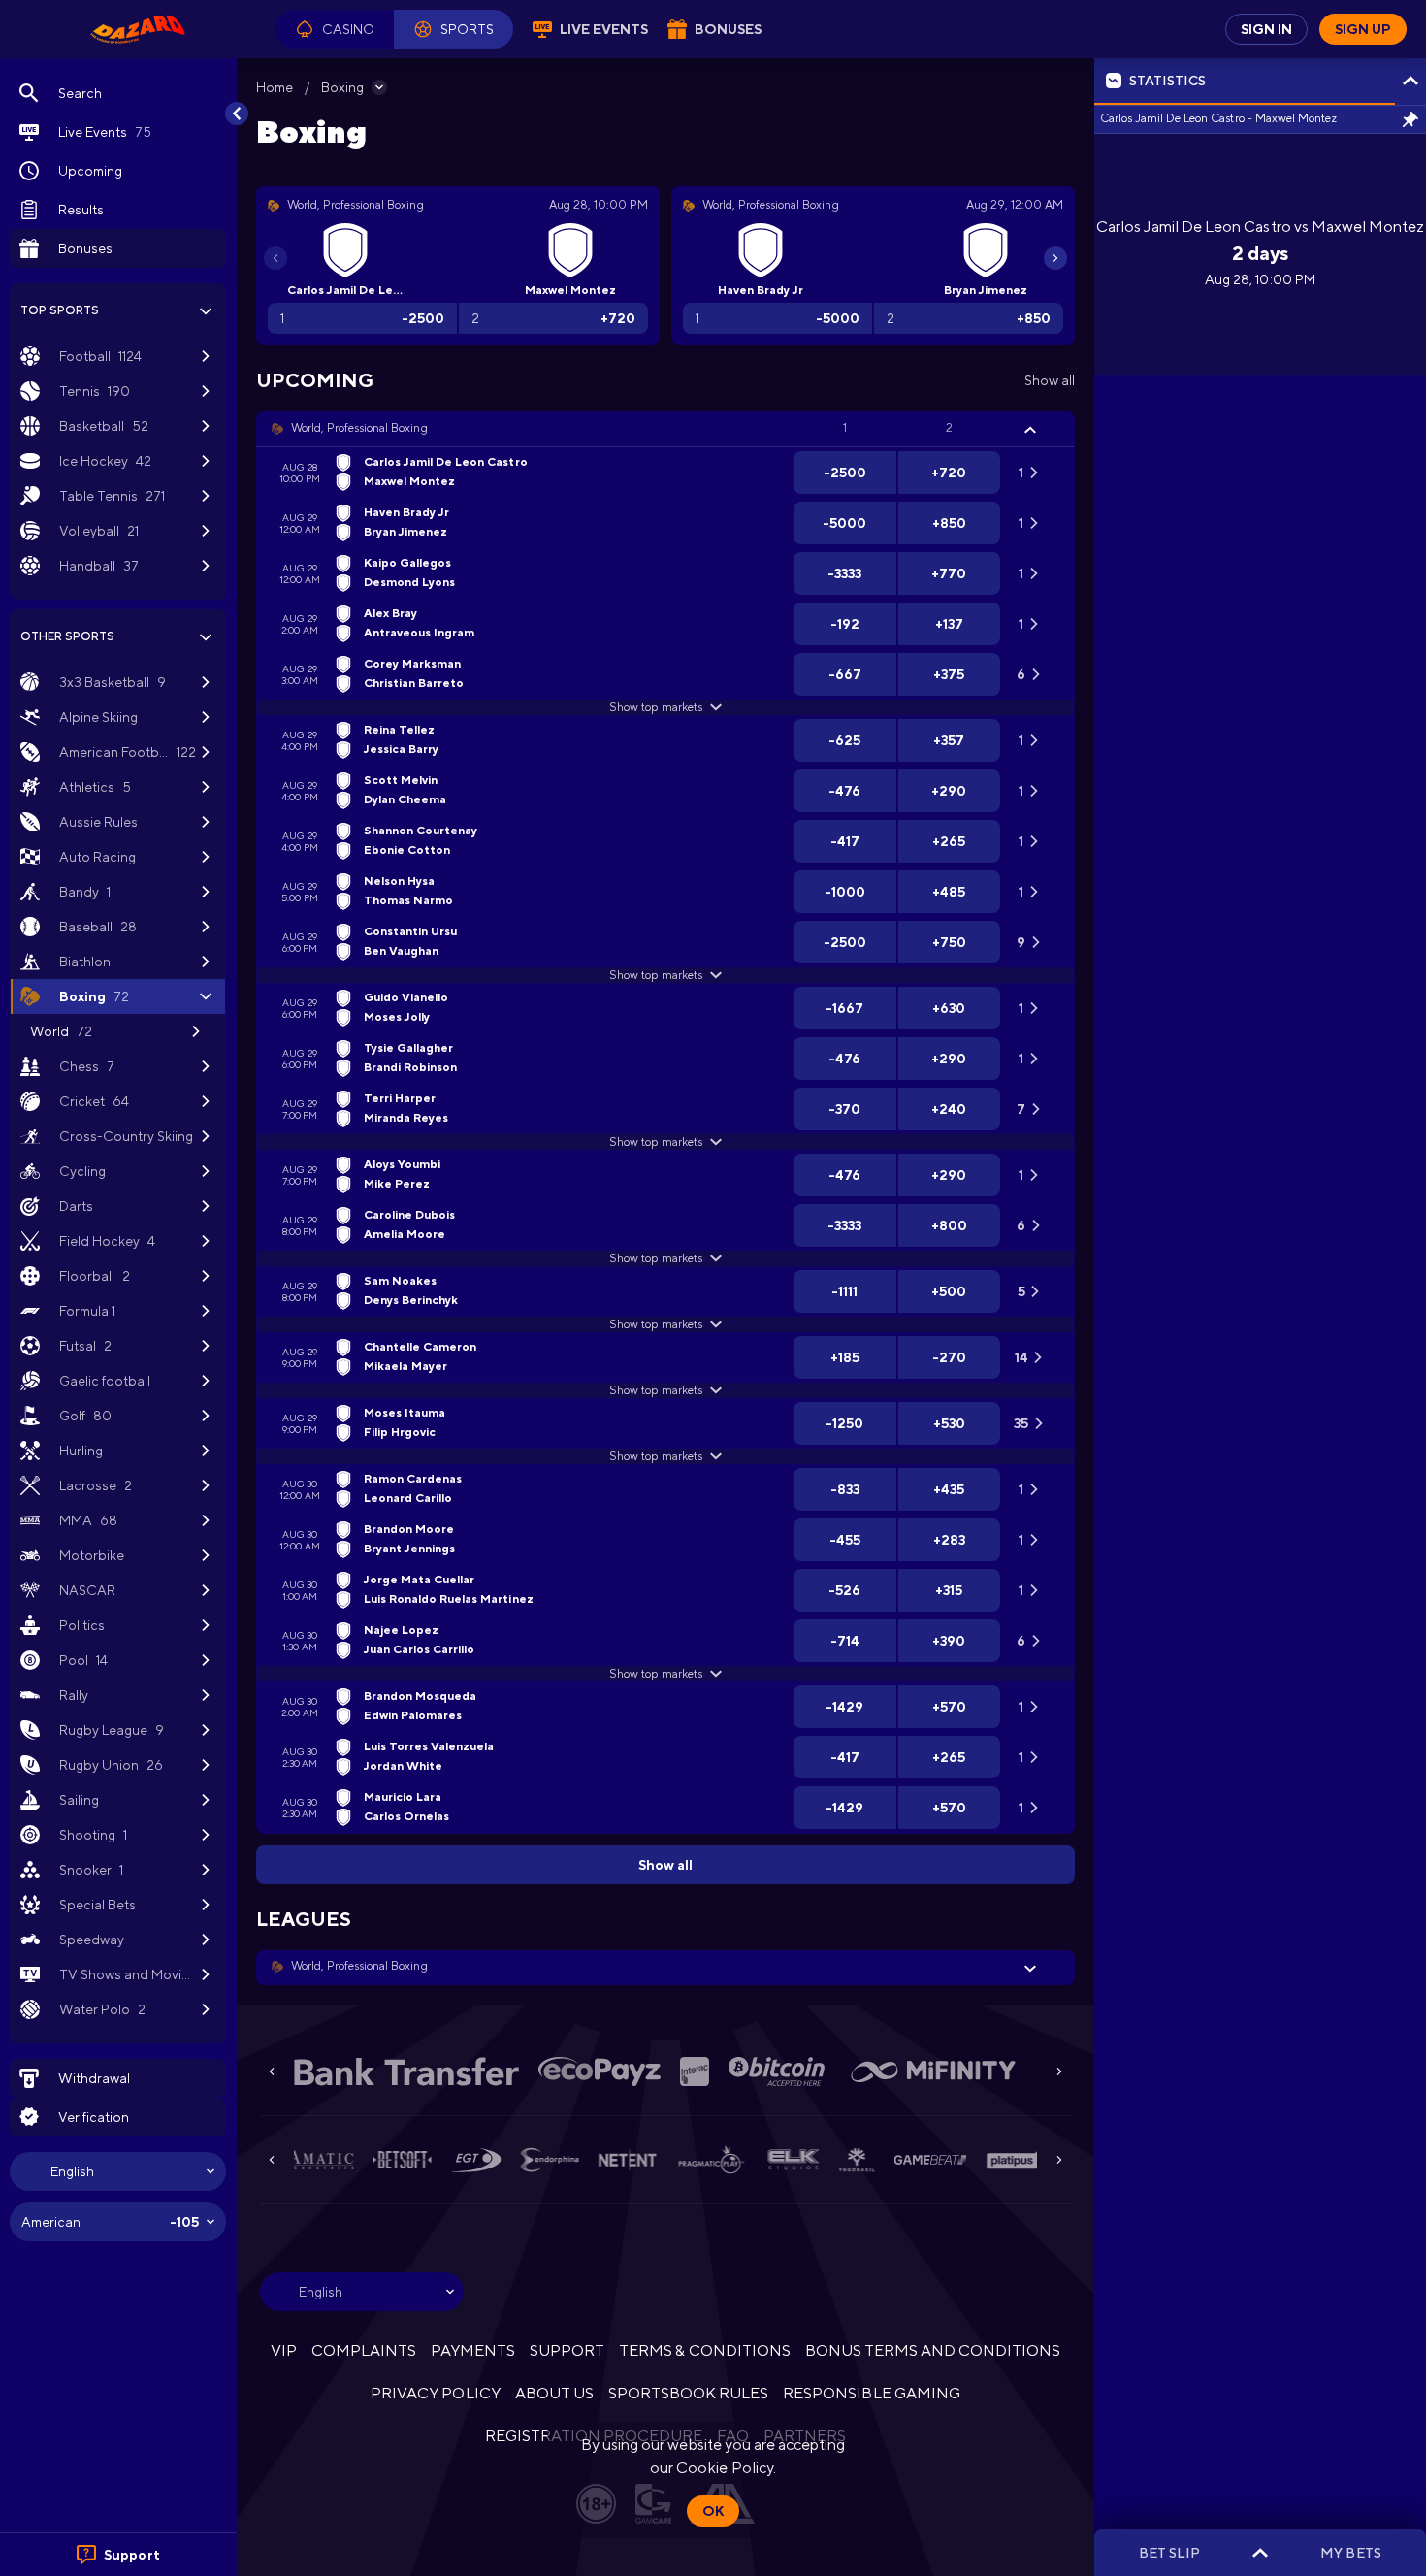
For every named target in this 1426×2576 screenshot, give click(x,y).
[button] (335, 29)
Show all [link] (1050, 380)
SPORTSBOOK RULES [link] (688, 2393)
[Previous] (275, 258)
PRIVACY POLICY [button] (435, 2393)
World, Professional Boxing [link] (359, 428)
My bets (1350, 2553)
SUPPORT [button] (567, 2350)
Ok (713, 2511)
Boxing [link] (342, 87)
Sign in (1266, 29)
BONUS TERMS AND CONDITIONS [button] (933, 2350)
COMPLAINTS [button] (364, 2350)
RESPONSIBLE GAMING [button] (871, 2393)
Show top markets (655, 707)
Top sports (60, 310)
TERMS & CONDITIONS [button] (704, 2350)
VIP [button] (284, 2350)
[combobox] (118, 2171)
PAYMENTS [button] (473, 2350)
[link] (138, 29)
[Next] (1055, 258)
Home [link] (275, 87)
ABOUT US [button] (554, 2393)
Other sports (67, 636)
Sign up (1363, 29)
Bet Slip (1169, 2553)
